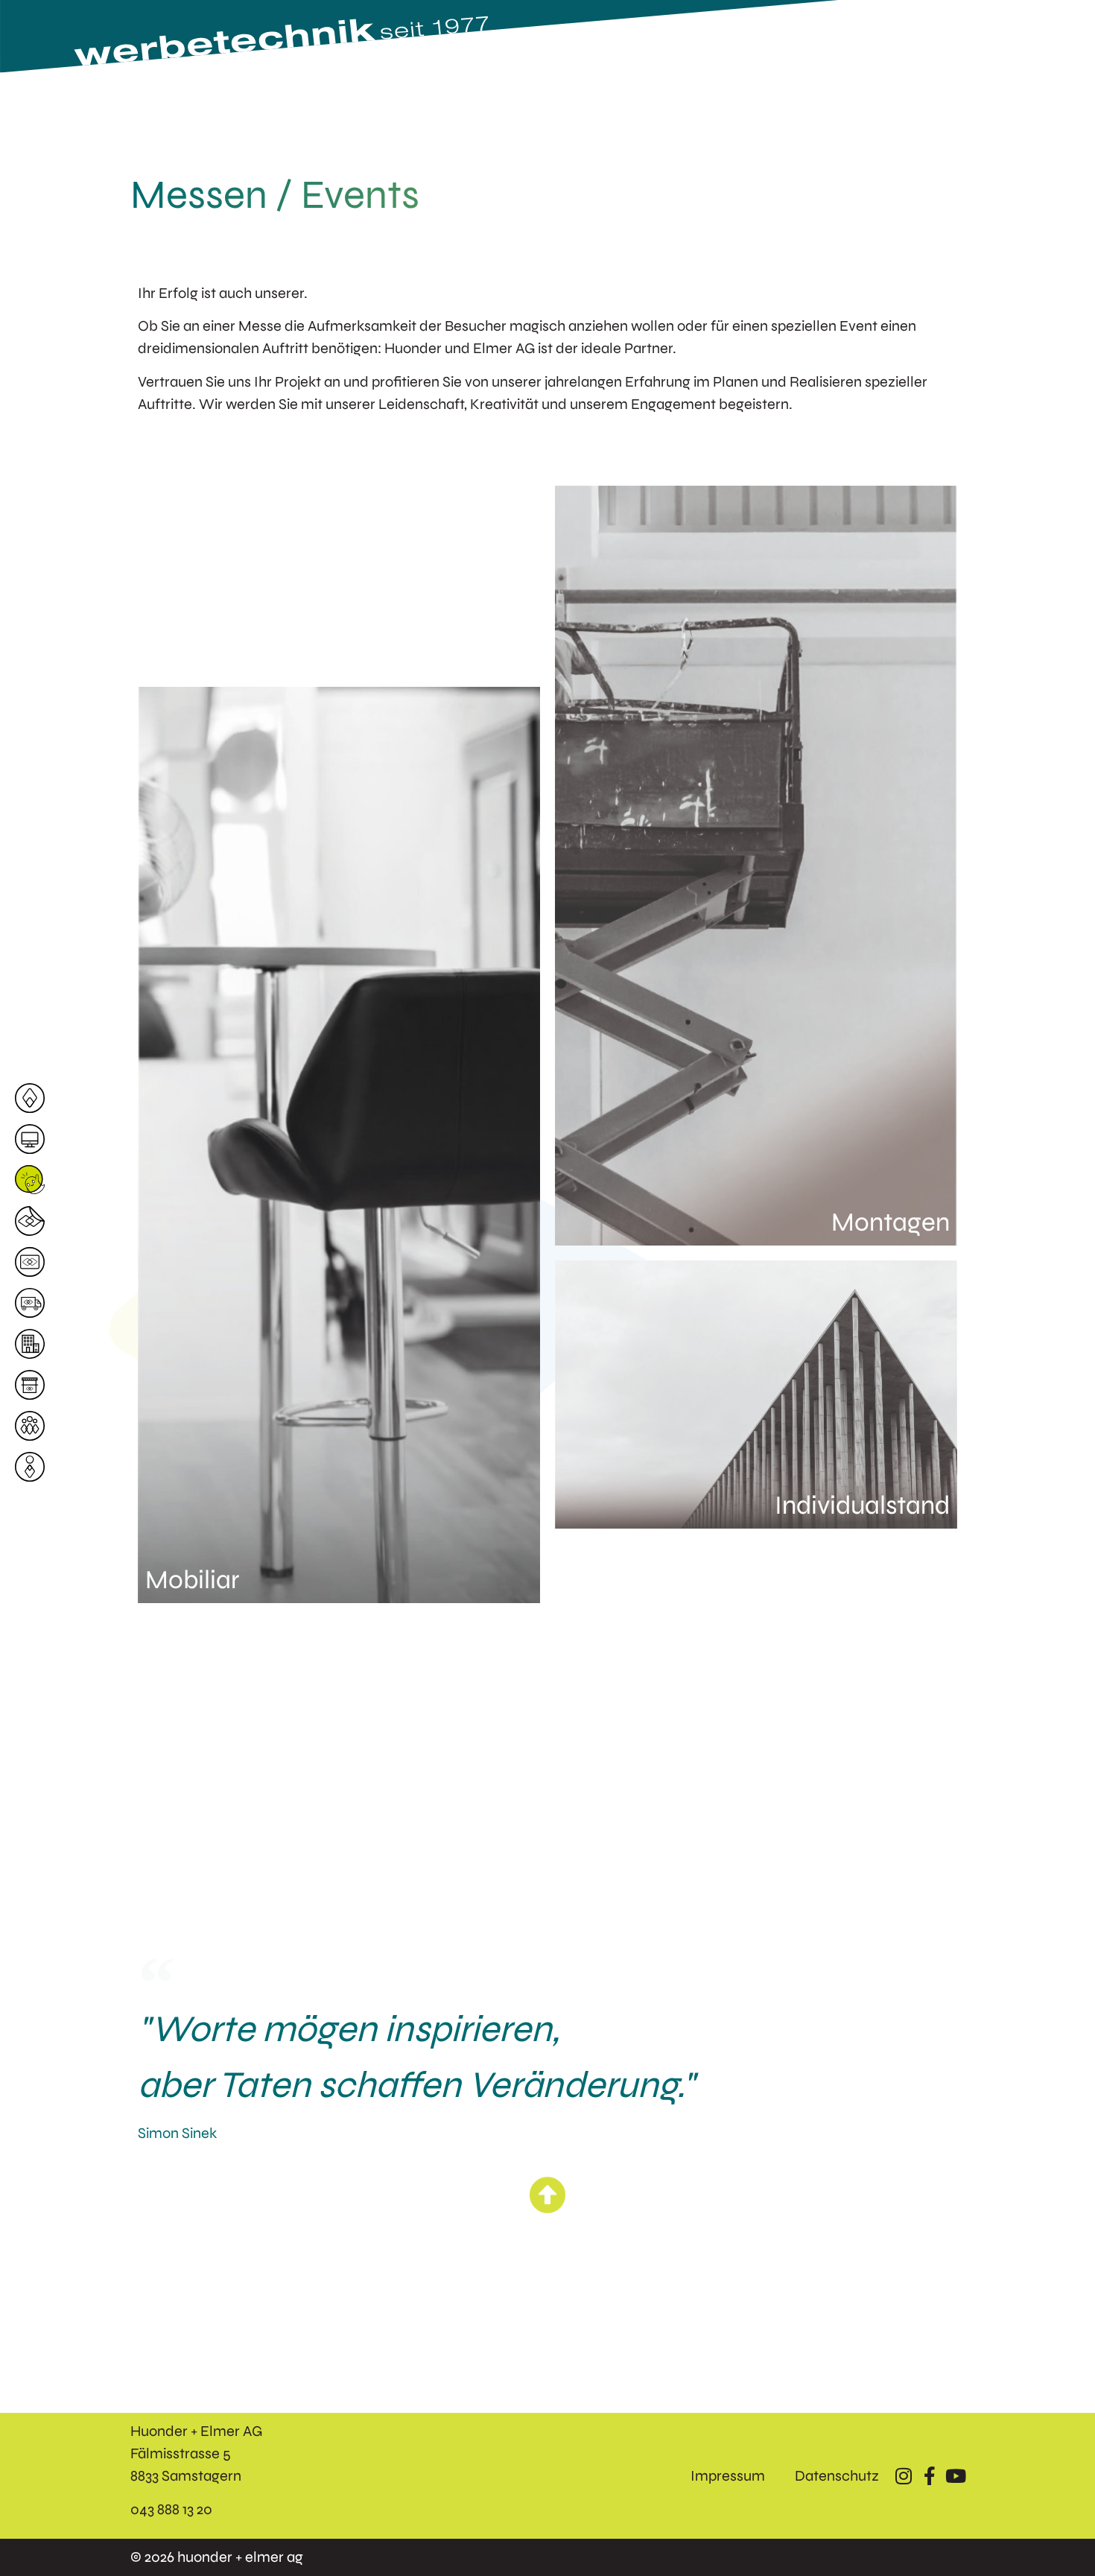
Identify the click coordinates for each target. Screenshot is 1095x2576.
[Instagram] (903, 2476)
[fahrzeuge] (34, 1303)
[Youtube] (955, 2476)
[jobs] (34, 1180)
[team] (34, 1426)
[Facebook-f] (929, 2476)
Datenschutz (837, 2476)
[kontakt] (34, 1467)
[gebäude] (34, 1344)
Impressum (728, 2476)
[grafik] (34, 1139)
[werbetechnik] (34, 1221)
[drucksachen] (34, 1262)
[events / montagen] (34, 1385)
